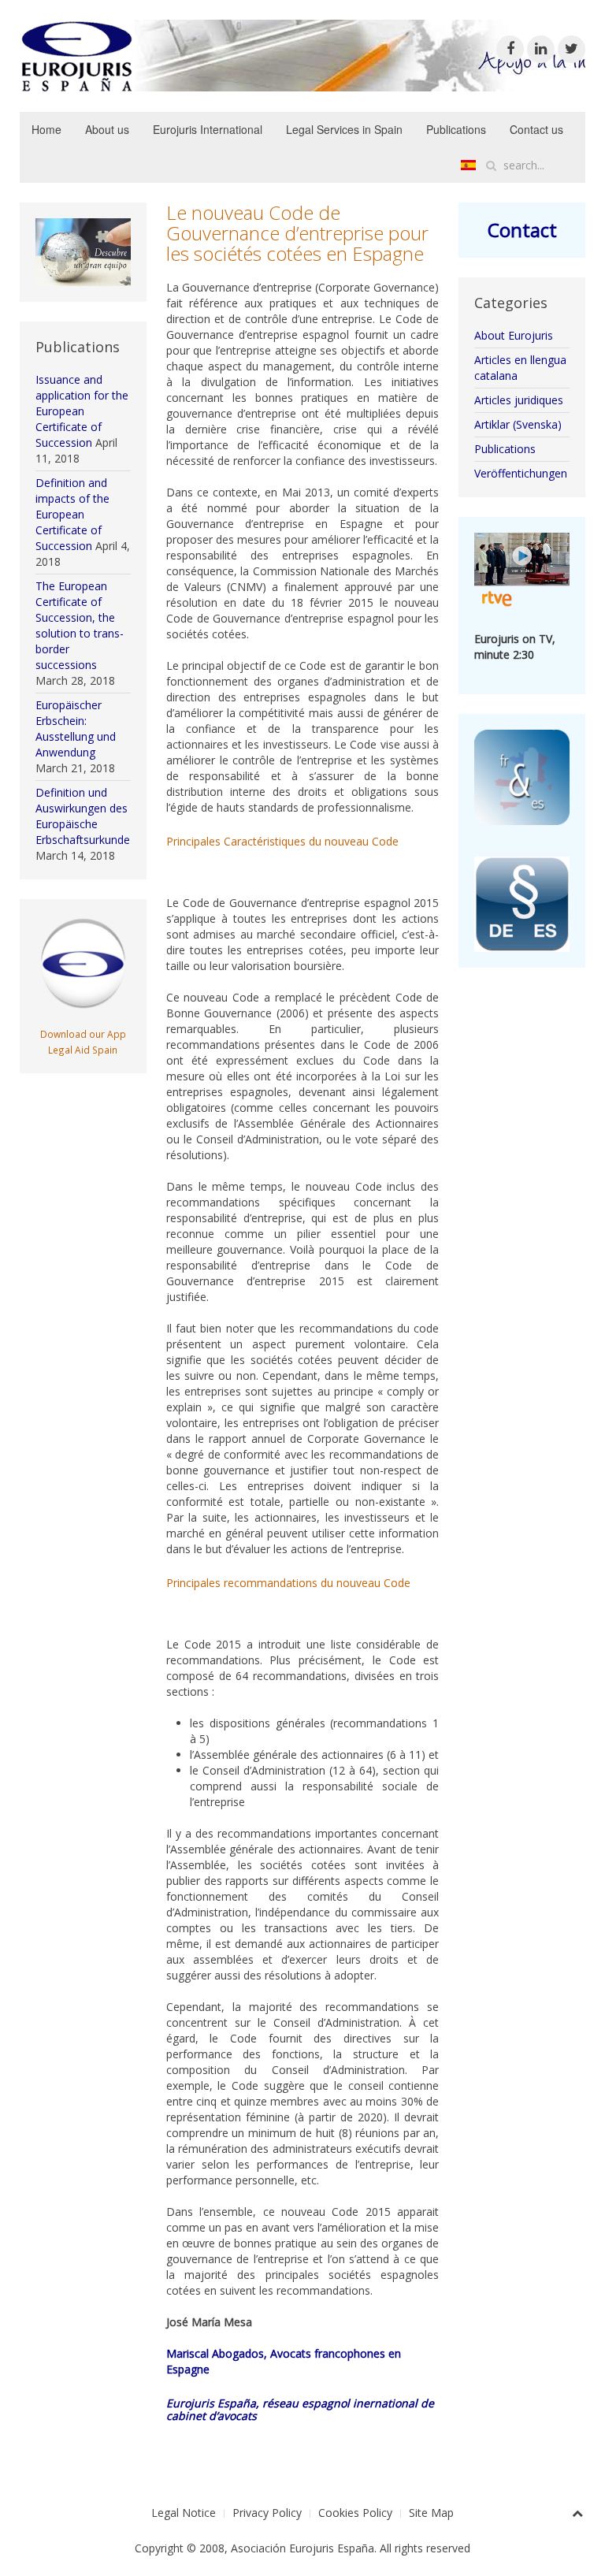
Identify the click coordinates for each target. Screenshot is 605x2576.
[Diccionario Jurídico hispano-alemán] (522, 903)
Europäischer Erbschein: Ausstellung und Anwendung (76, 729)
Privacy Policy (267, 2513)
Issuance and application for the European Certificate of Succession (82, 411)
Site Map (431, 2513)
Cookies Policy (355, 2513)
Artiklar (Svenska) (518, 424)
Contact (522, 230)
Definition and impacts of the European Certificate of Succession (72, 514)
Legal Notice (184, 2513)
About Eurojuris (514, 335)
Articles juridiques (519, 400)
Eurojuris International (208, 129)
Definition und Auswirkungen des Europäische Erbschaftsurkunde (83, 816)
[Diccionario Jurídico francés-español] (522, 776)
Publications (456, 129)
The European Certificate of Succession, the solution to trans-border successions (80, 625)
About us (107, 129)
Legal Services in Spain (344, 129)
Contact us (536, 129)
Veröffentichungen (521, 473)
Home (46, 129)
